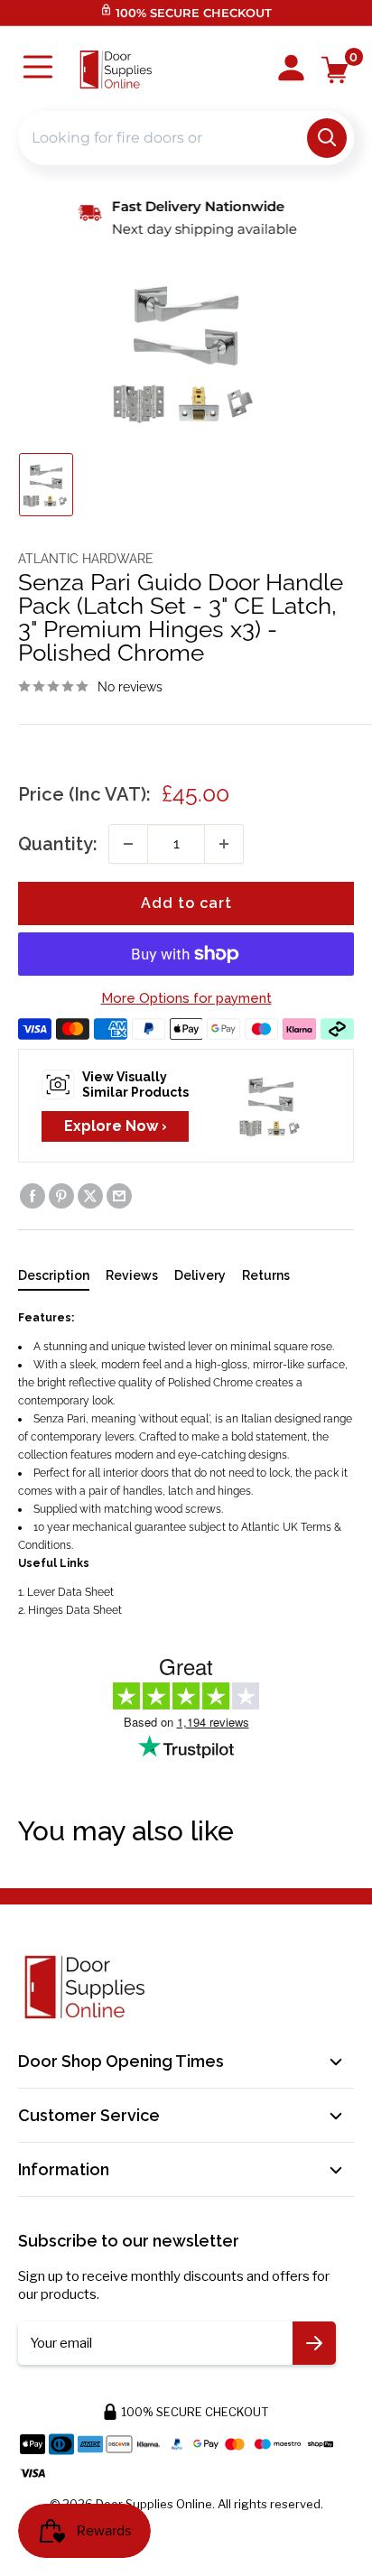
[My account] (291, 69)
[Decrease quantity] (128, 844)
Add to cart (186, 903)
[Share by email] (119, 1196)
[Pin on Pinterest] (61, 1196)
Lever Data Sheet (70, 1592)
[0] (335, 70)
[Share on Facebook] (33, 1196)
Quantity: (58, 844)
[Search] (327, 138)
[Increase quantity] (224, 844)
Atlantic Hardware (86, 559)
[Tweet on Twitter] (90, 1196)
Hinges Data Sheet (75, 1610)
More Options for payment (186, 998)
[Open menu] (38, 69)
